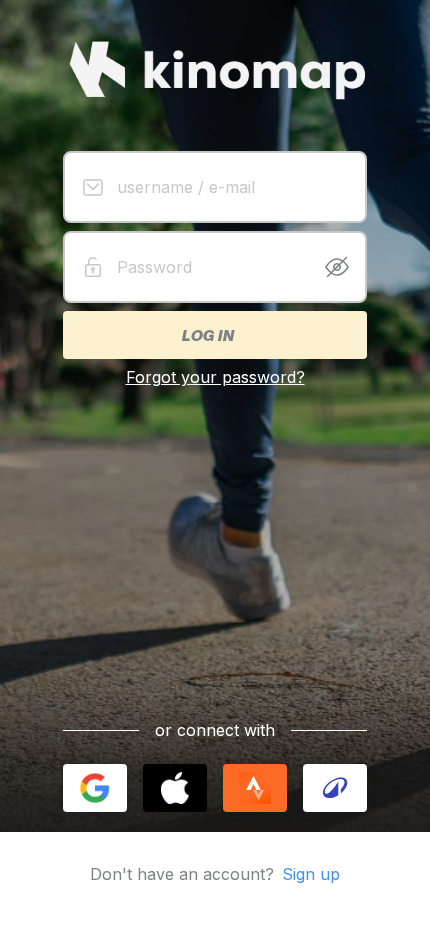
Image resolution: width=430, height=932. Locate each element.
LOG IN (207, 335)
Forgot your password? (215, 377)
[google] (95, 788)
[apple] (175, 788)
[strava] (255, 788)
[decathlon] (335, 788)
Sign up (311, 874)
